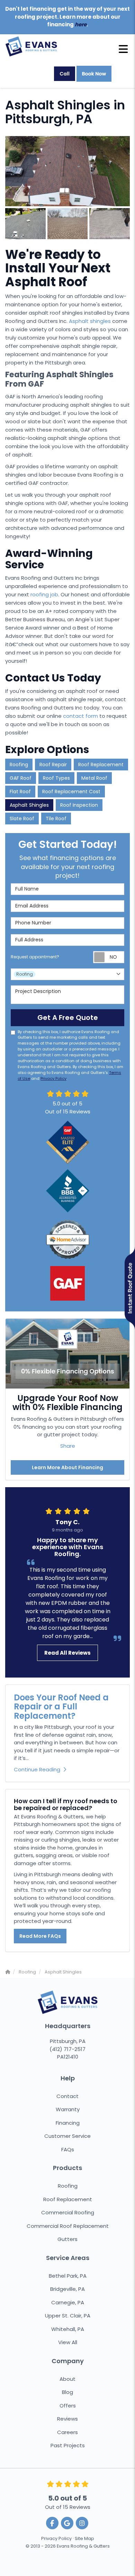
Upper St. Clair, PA (68, 2316)
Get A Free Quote (68, 1018)
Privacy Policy (53, 1078)
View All (68, 2342)
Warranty (68, 2109)
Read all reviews (67, 1653)
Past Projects (68, 2445)
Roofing (19, 765)
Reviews (67, 2419)
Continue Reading (37, 1769)
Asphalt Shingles (29, 805)
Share (68, 1446)
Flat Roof (20, 792)
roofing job (44, 594)
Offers (68, 2406)
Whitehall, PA (68, 2329)
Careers (67, 2432)
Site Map (84, 2538)
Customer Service (67, 2136)
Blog (67, 2392)
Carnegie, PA (68, 2302)
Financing (68, 2123)
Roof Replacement (101, 765)
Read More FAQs (40, 1936)
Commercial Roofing (68, 2212)
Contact (67, 2096)
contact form (80, 716)
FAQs (68, 2149)
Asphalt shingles (90, 321)
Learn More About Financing (67, 1467)
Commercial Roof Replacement (68, 2226)
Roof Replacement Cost (71, 792)
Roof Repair (53, 765)
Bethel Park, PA (68, 2276)
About (67, 2379)
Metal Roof (94, 778)
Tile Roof (56, 819)
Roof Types (56, 778)
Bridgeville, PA (67, 2289)
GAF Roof (21, 778)
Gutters (67, 2239)
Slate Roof (22, 819)
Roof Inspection (79, 805)
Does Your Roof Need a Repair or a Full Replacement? (61, 1707)
